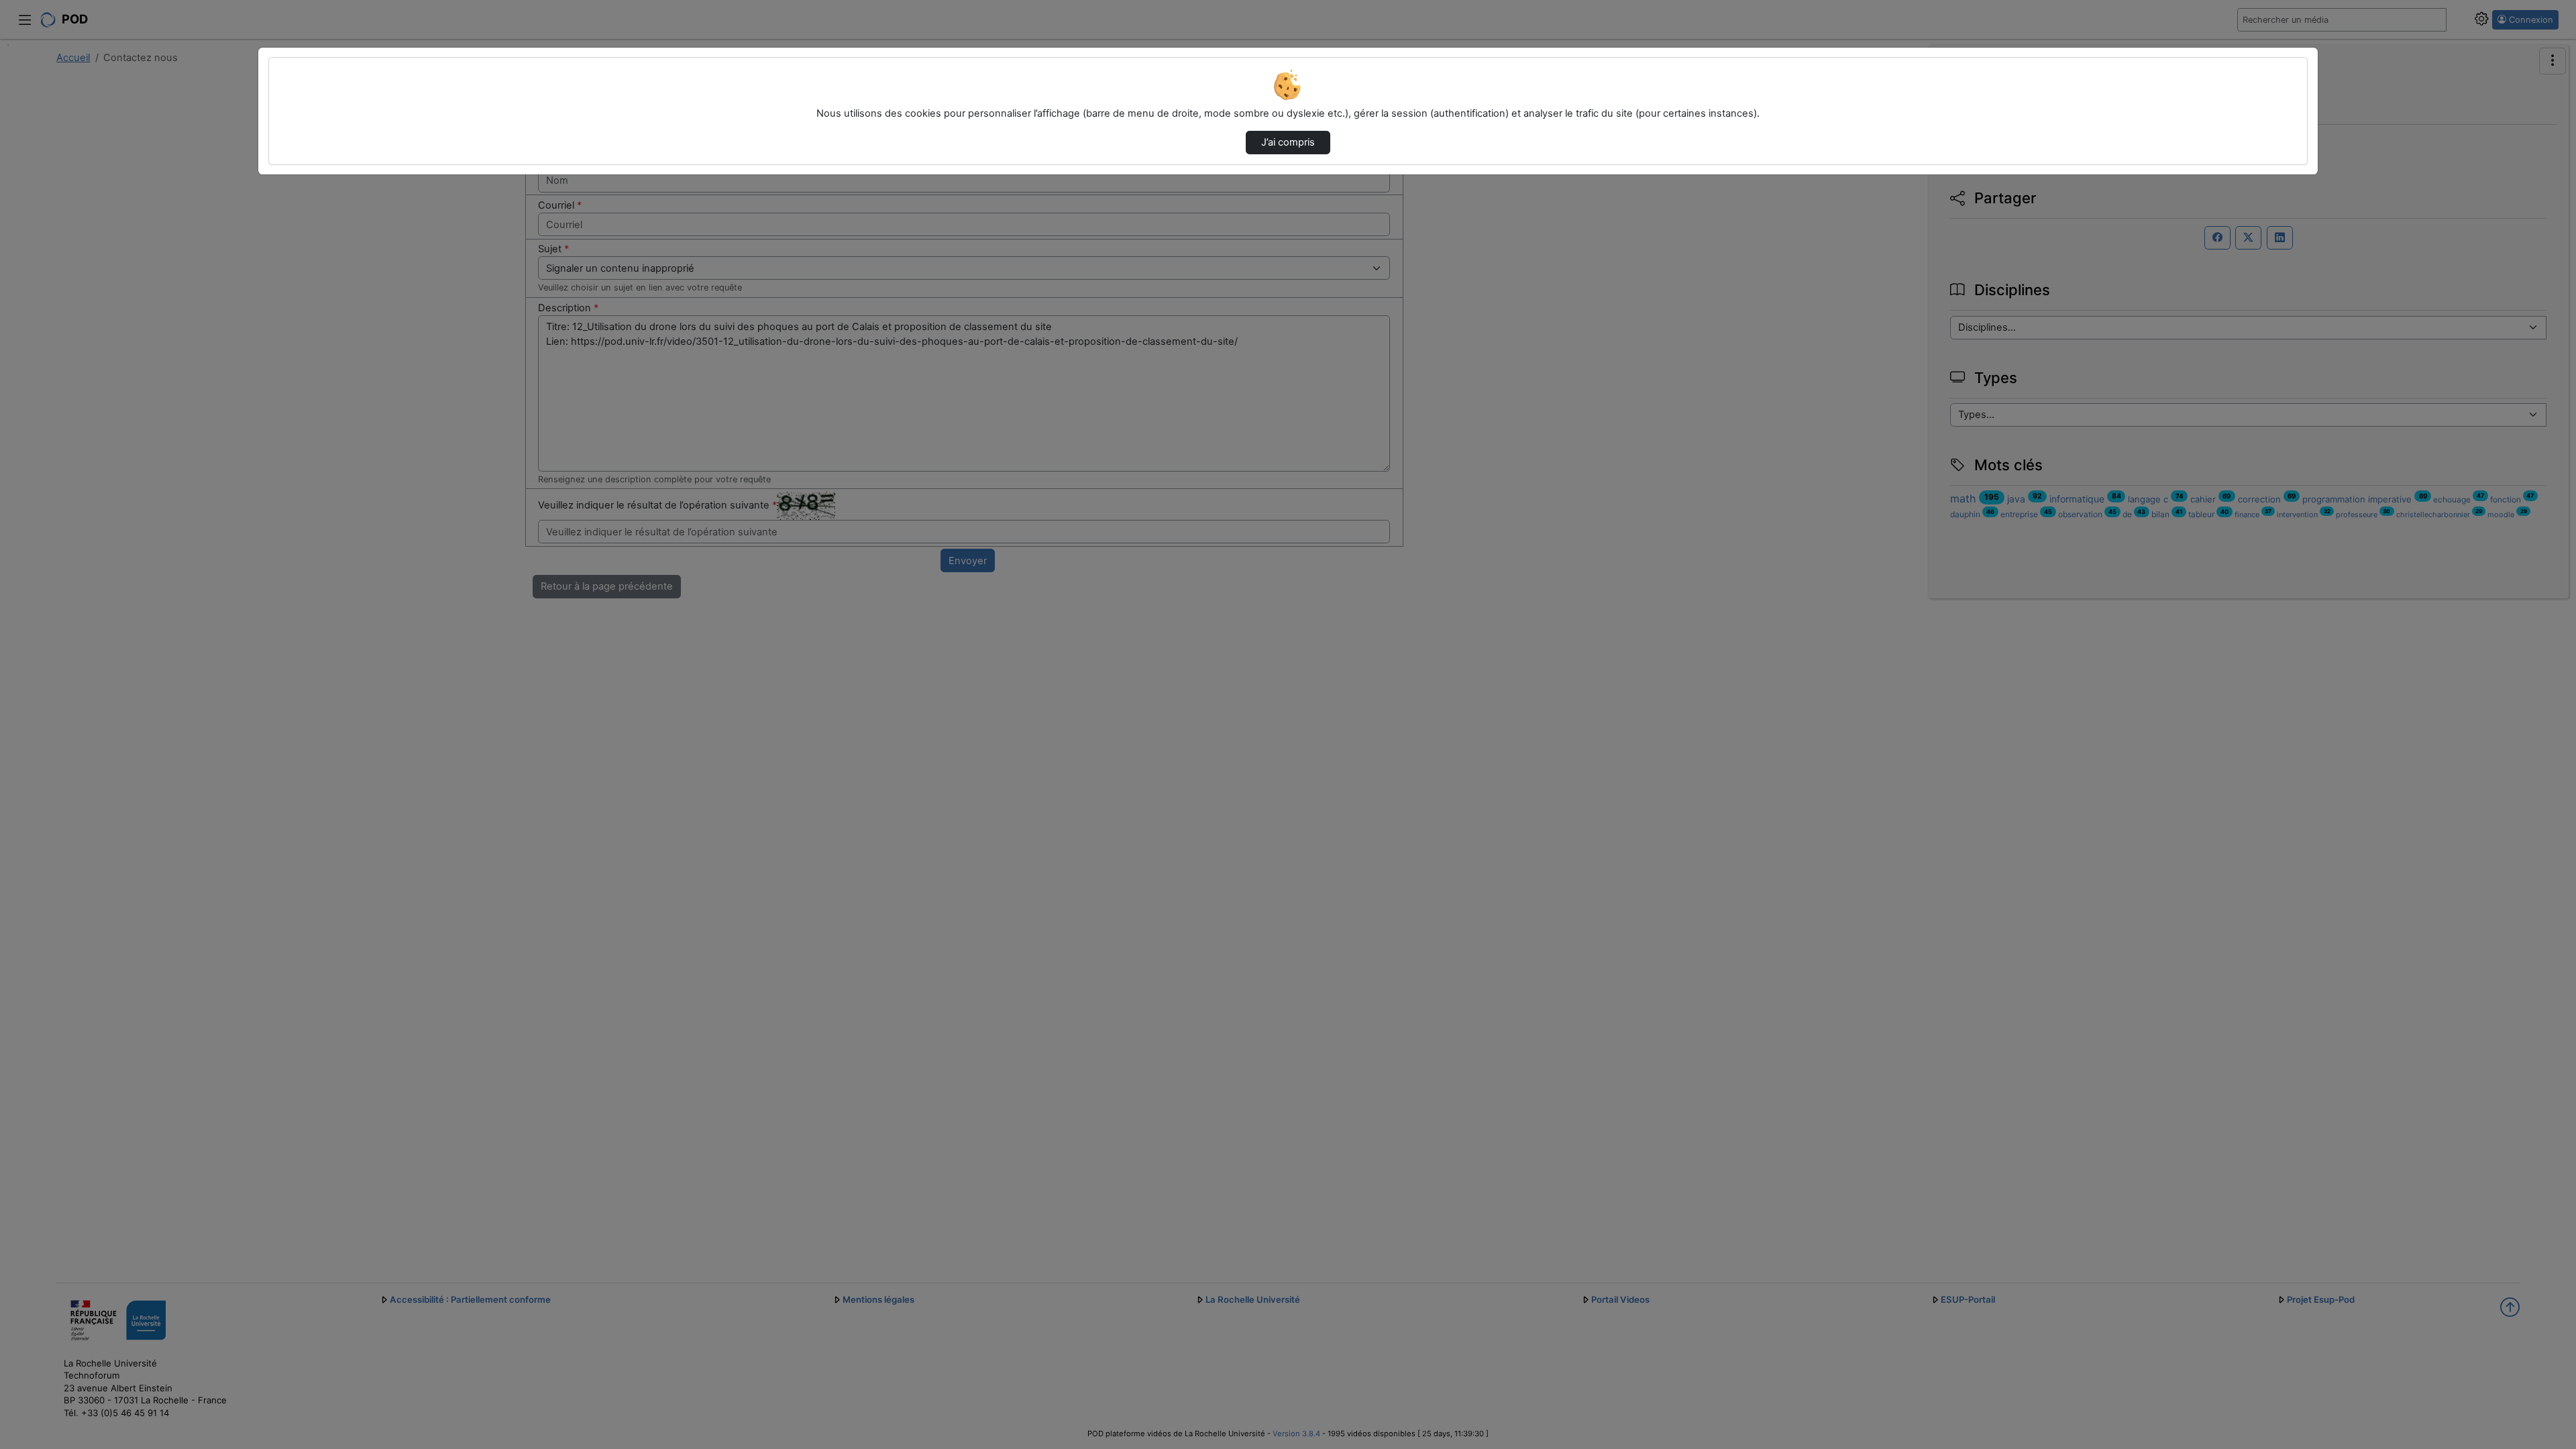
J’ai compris (1288, 142)
